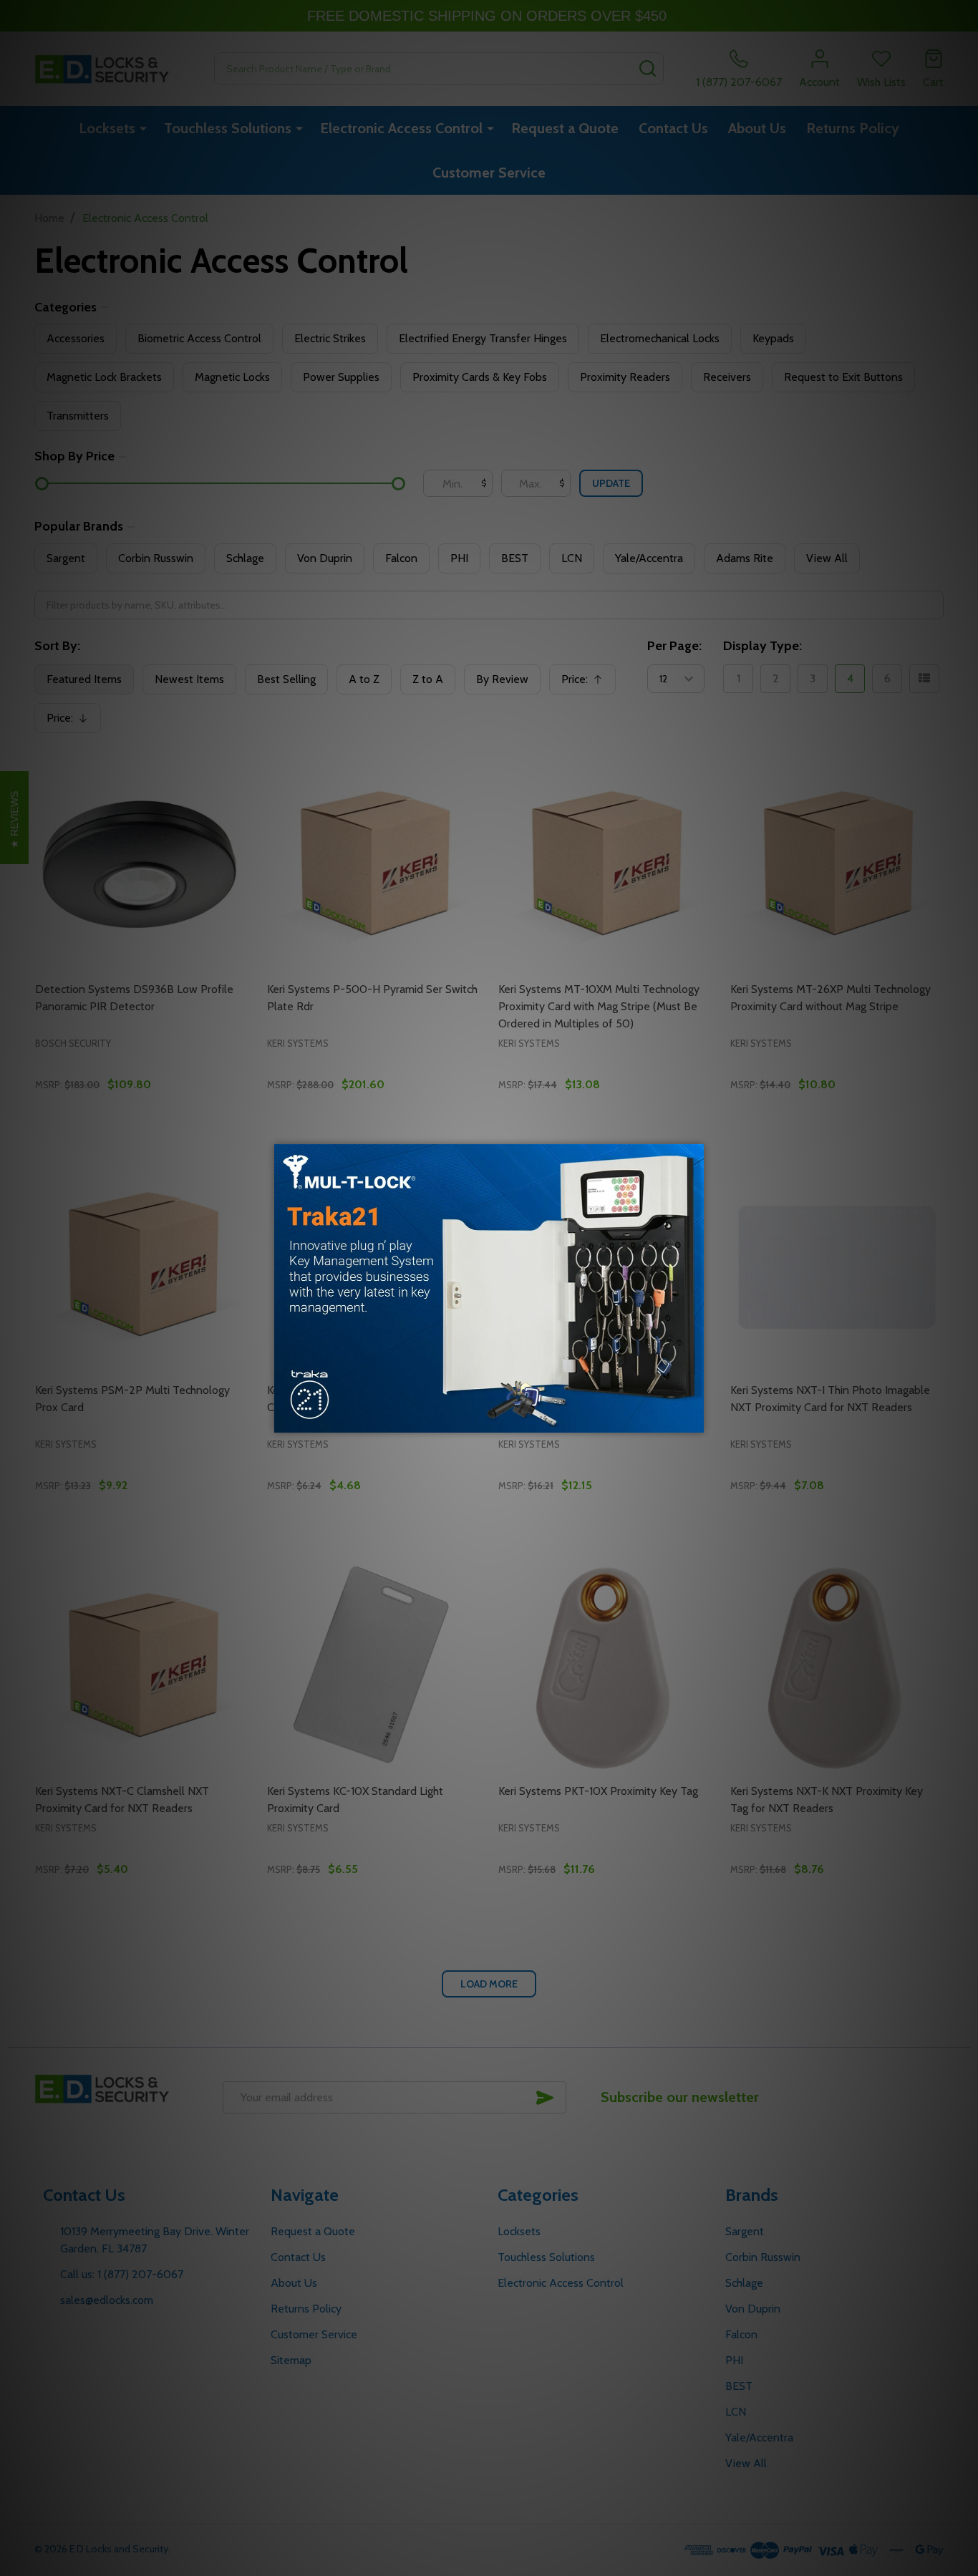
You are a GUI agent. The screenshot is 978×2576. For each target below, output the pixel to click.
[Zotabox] (694, 1420)
